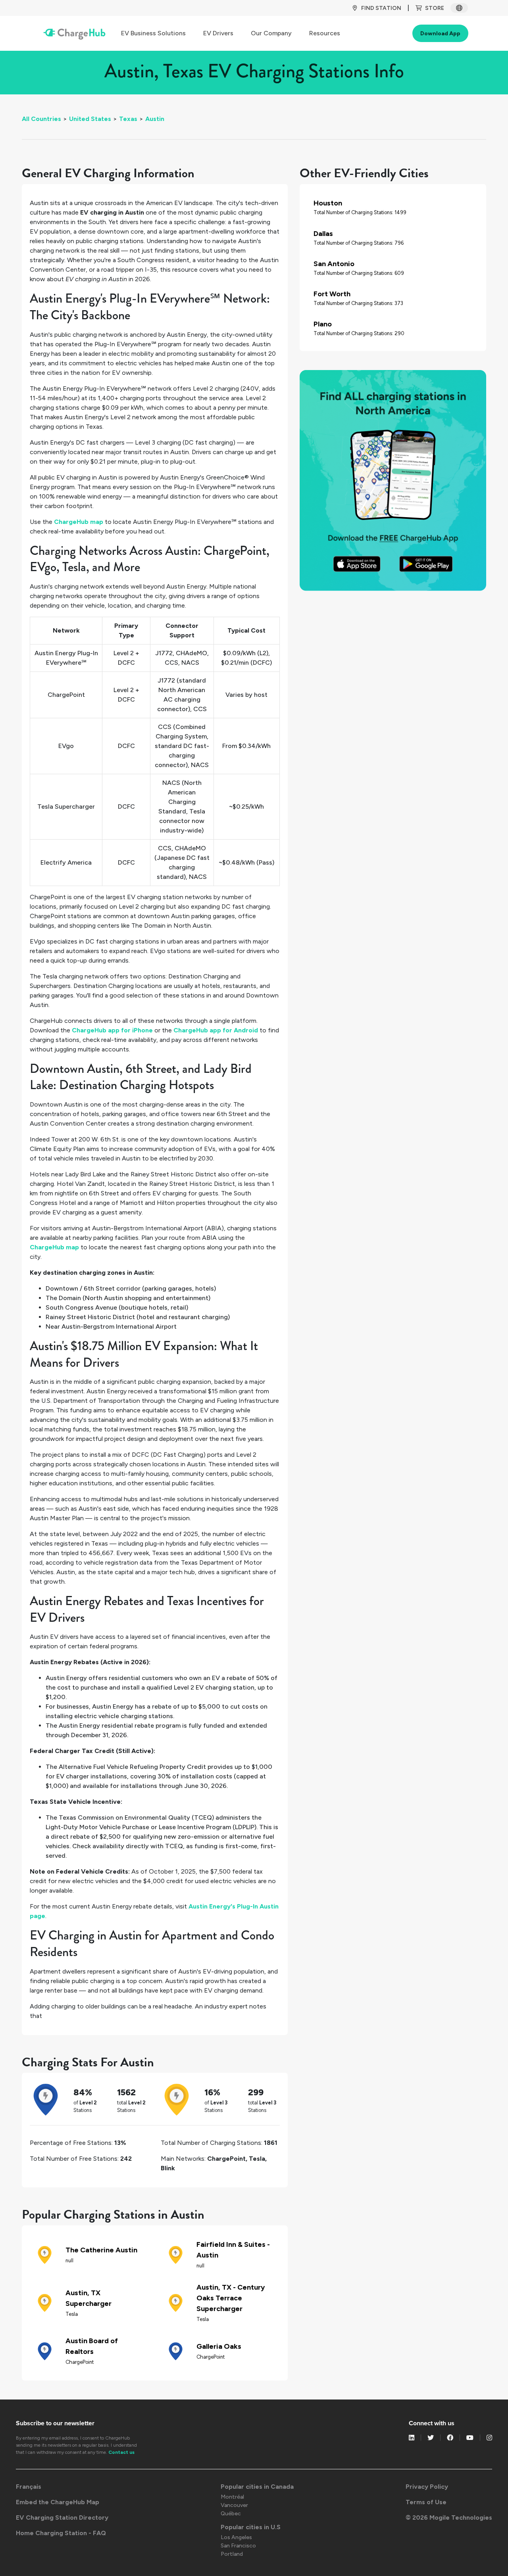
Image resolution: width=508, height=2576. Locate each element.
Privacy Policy (427, 2487)
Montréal (232, 2497)
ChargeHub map (79, 522)
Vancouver (234, 2505)
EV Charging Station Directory (62, 2517)
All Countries (41, 119)
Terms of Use (426, 2502)
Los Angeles (236, 2537)
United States (90, 119)
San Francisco (238, 2546)
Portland (232, 2554)
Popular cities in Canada (257, 2487)
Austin (155, 119)
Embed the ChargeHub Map (58, 2502)
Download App (440, 34)
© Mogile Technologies (449, 2517)
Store (435, 8)
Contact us (121, 2452)
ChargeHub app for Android (216, 1030)
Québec (231, 2514)
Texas (128, 119)
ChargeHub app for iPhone (112, 1030)
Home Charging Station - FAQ (61, 2533)
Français (29, 2487)
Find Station (381, 8)
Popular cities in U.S (251, 2527)
